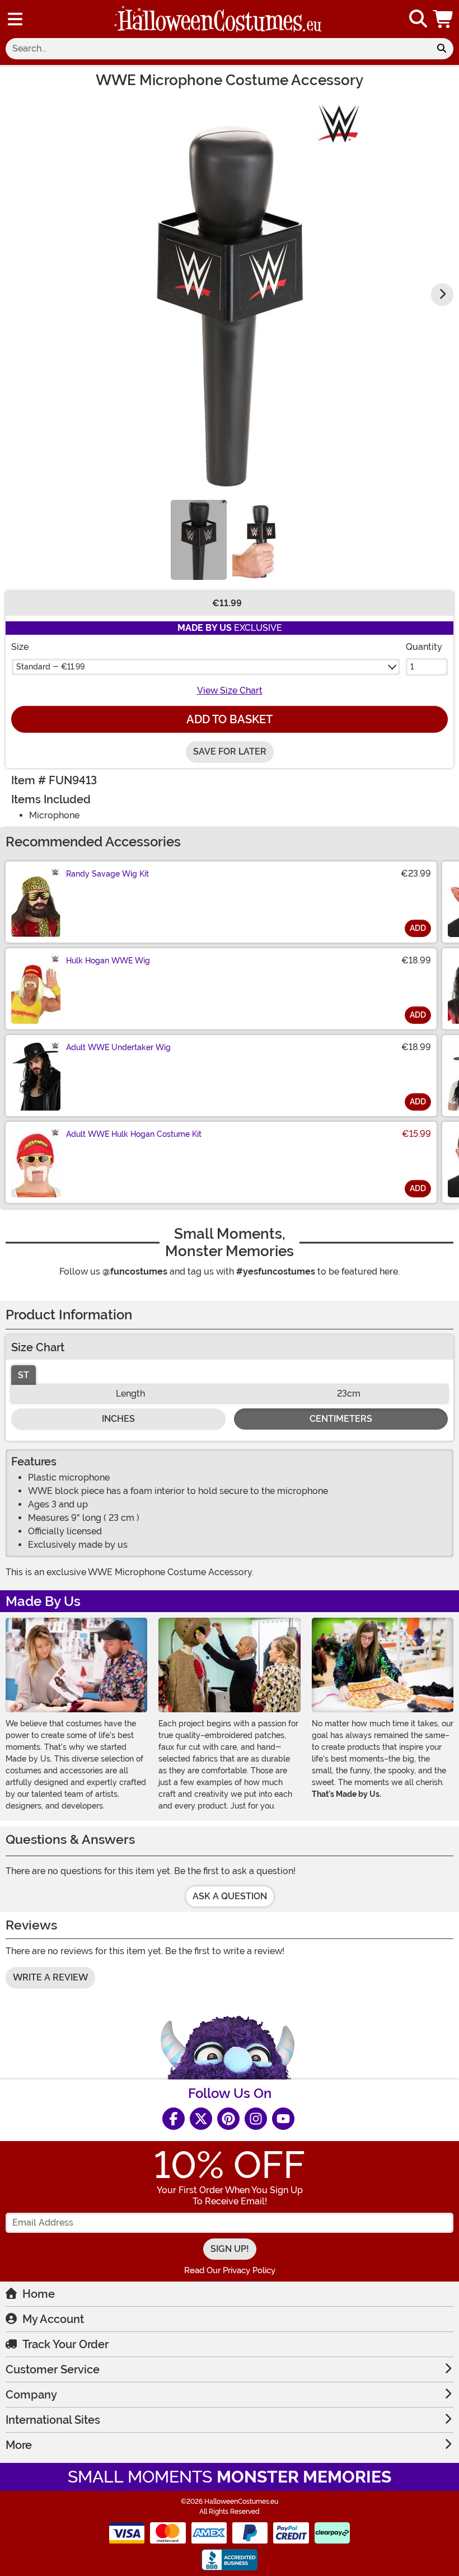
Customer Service (53, 2369)
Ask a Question (230, 1896)
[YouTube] (283, 2119)
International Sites (53, 2420)
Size (20, 647)
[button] (444, 19)
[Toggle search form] (418, 19)
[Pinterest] (228, 2119)
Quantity (424, 647)
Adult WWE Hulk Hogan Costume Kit (134, 1134)
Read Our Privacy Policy (230, 2270)
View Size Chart (230, 690)
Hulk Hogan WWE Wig (108, 961)
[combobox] (218, 49)
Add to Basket (230, 719)
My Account (53, 2319)
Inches (118, 1419)
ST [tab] (24, 1375)
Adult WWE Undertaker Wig (118, 1047)
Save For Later (230, 751)
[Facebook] (174, 2119)
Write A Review (50, 1977)
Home (39, 2294)
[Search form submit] (442, 49)
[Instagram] (256, 2119)
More (19, 2445)
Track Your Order (65, 2344)
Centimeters (341, 1419)
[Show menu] (15, 19)
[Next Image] (442, 294)
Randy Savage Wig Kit (107, 874)
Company (31, 2395)
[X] (201, 2119)
